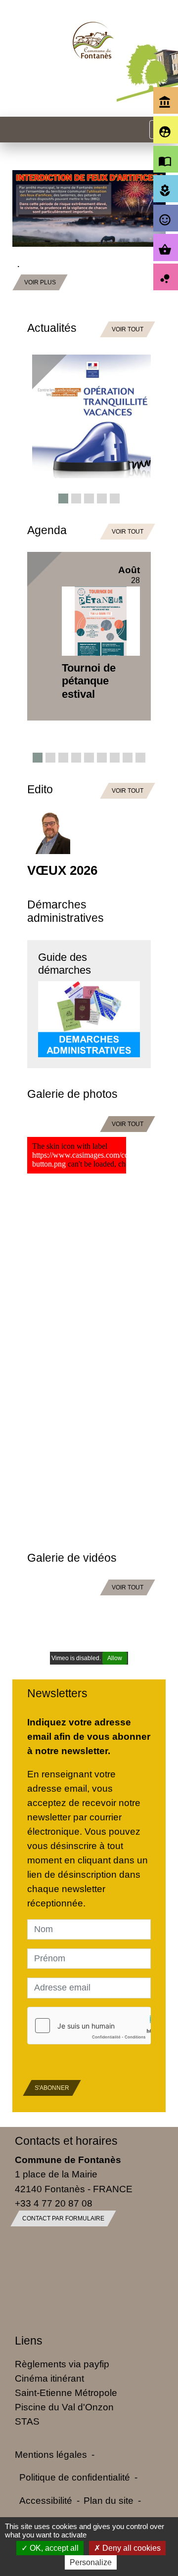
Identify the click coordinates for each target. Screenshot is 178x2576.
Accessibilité (46, 2500)
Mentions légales (51, 2454)
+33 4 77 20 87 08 (54, 2203)
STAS (27, 2421)
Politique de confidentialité (75, 2477)
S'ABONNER (52, 2088)
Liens (29, 2341)
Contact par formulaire (63, 2218)
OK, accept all (53, 2548)
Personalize (91, 2562)
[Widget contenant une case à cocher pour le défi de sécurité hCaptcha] (89, 2026)
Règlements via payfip (62, 2364)
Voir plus (50, 206)
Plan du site (109, 2500)
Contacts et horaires (66, 2141)
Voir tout (128, 329)
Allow (115, 1658)
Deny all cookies (131, 2548)
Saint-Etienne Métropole (66, 2393)
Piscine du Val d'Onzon (64, 2407)
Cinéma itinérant (49, 2378)
